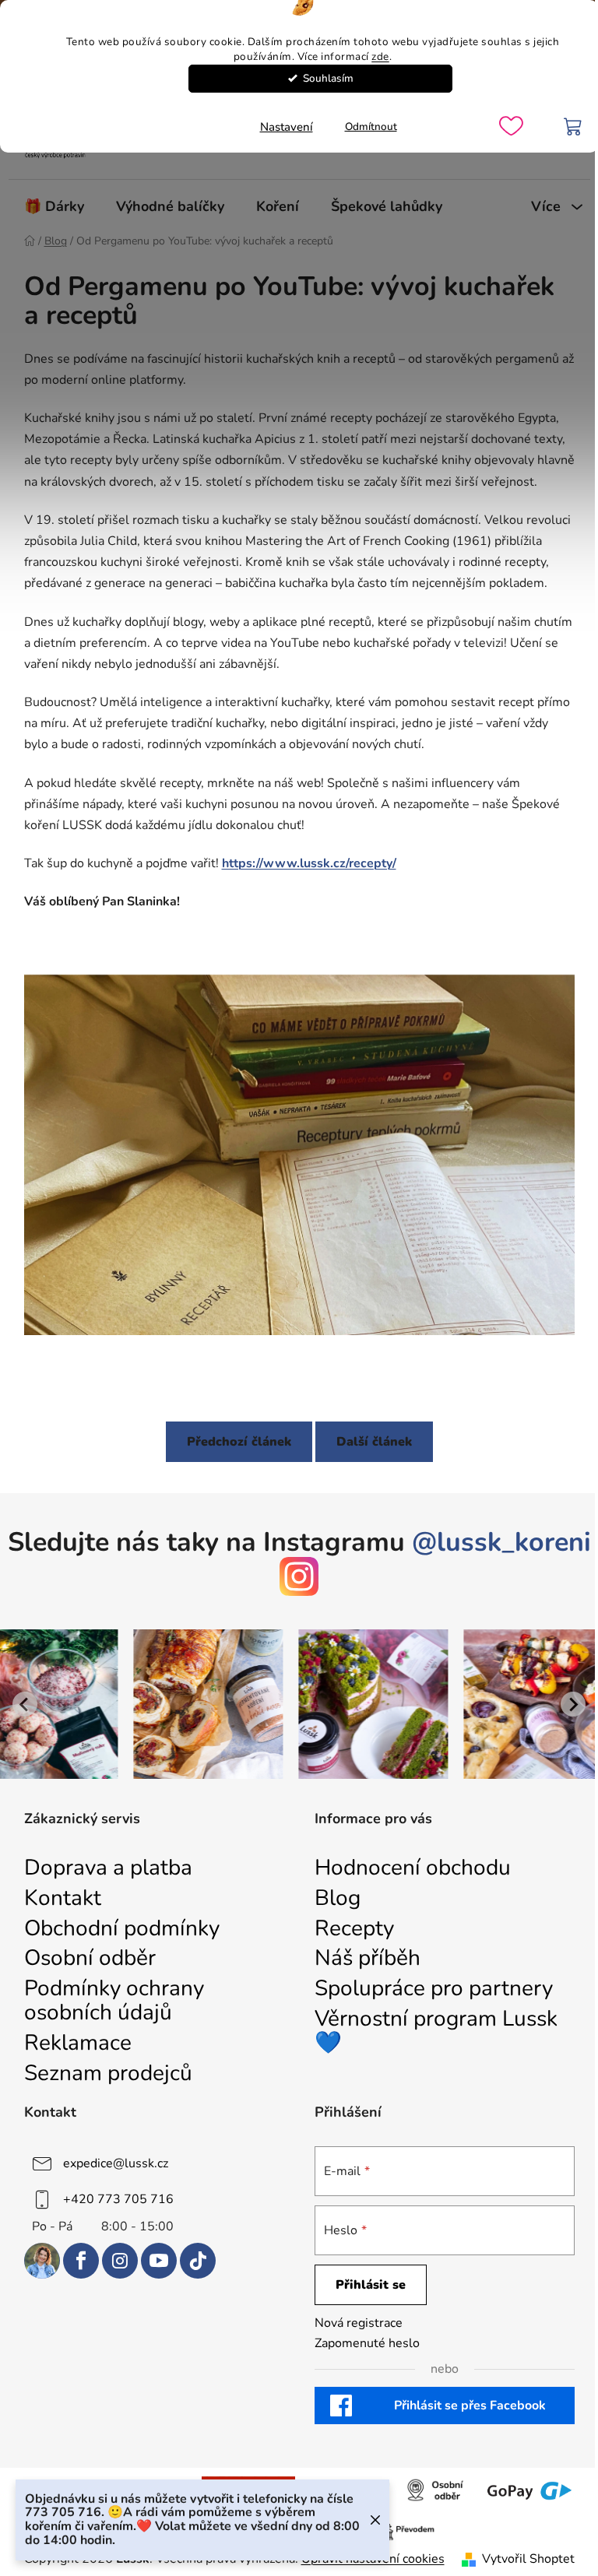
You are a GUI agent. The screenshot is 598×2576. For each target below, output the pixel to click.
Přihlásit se (371, 2285)
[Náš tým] (42, 2261)
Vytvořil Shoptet (528, 2559)
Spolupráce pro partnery (434, 1989)
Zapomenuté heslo (367, 2343)
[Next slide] (573, 1704)
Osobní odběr (90, 1958)
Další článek (374, 1442)
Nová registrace (359, 2323)
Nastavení (287, 127)
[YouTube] (159, 2261)
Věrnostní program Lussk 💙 (436, 2031)
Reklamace (78, 2043)
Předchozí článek (239, 1442)
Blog (338, 1898)
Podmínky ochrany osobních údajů (114, 2001)
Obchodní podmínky (122, 1929)
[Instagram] (120, 2261)
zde (380, 56)
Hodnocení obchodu (413, 1868)
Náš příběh (368, 1958)
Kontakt (63, 1898)
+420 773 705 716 (118, 2199)
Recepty (354, 1929)
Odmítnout (371, 127)
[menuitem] (54, 206)
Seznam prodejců (108, 2073)
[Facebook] (81, 2261)
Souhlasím (328, 78)
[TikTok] (198, 2261)
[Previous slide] (25, 1704)
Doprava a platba (108, 1868)
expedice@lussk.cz (116, 2163)
